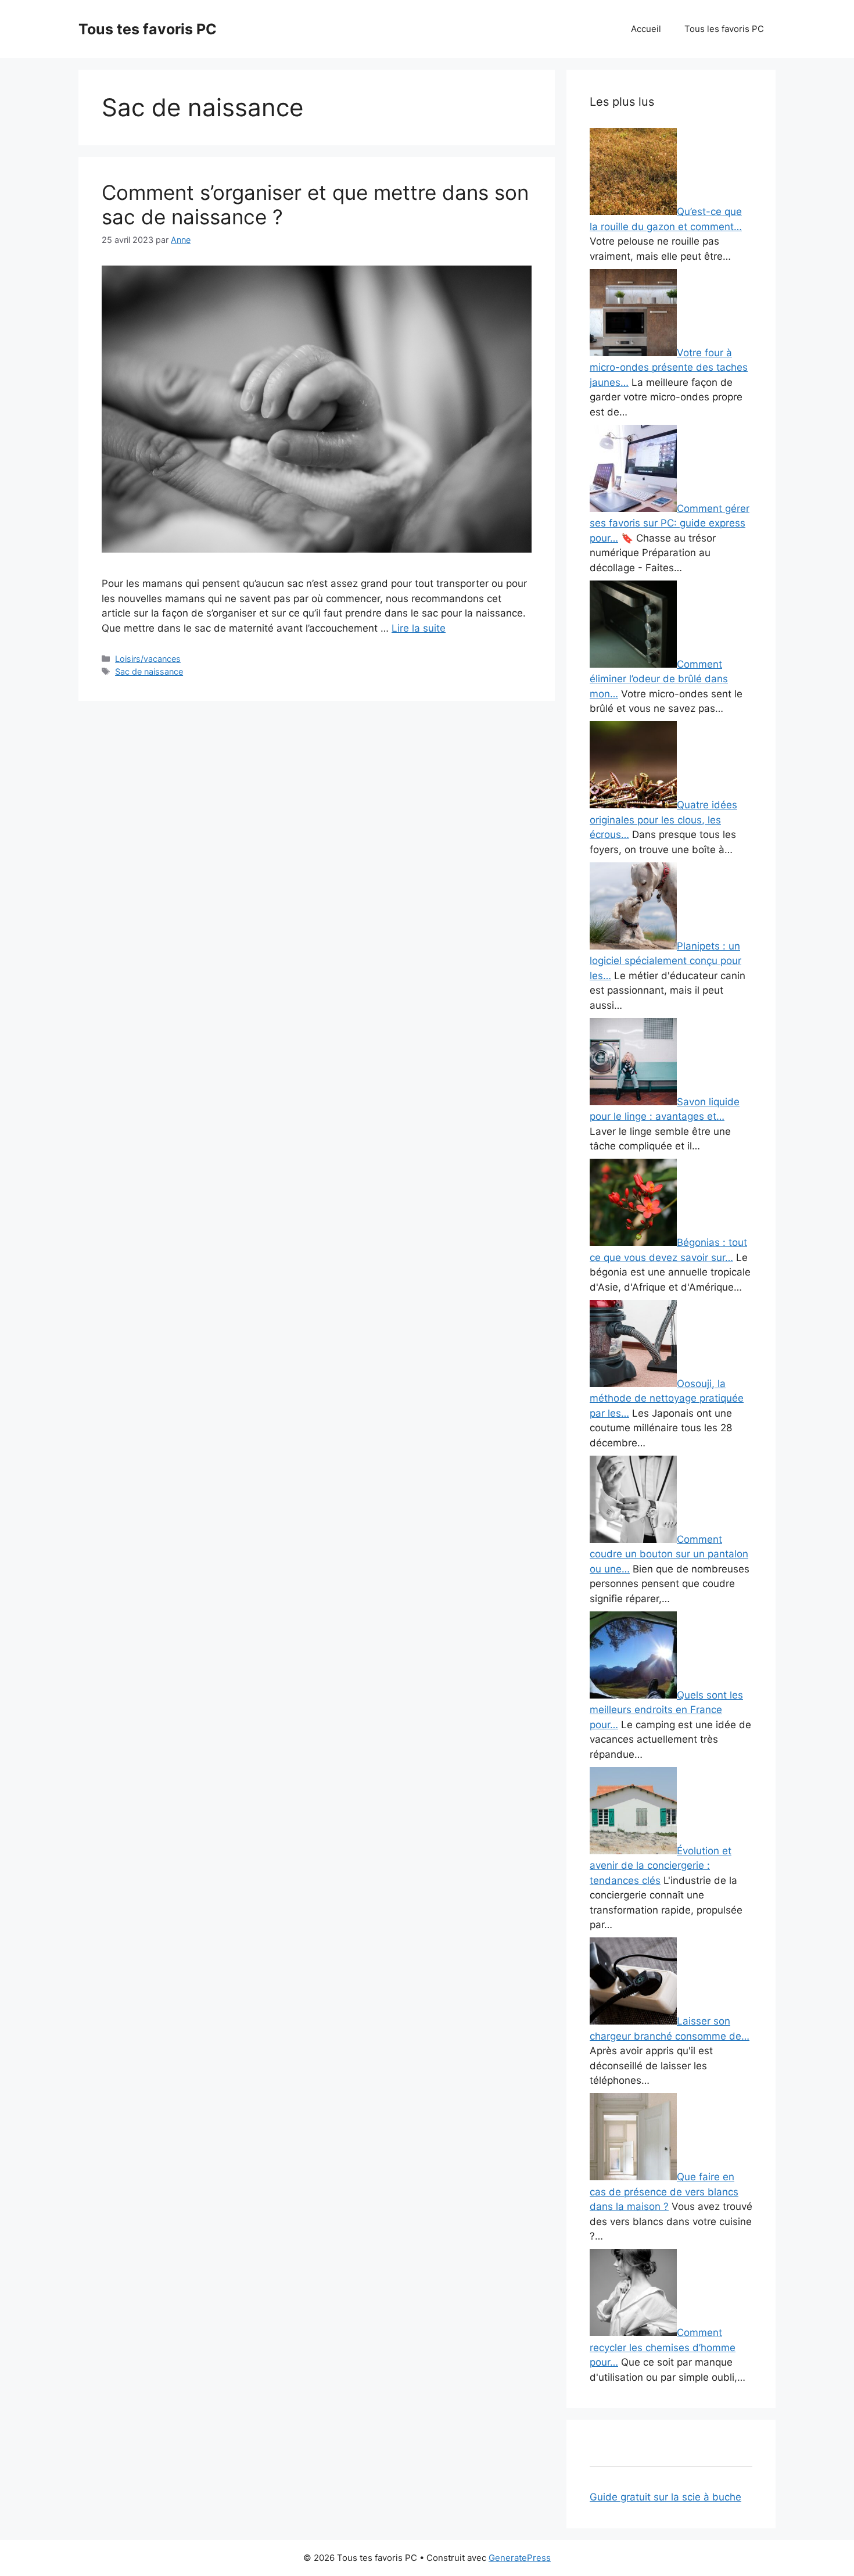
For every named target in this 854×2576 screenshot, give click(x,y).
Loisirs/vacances (148, 659)
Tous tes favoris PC (148, 29)
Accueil (646, 29)
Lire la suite (419, 628)
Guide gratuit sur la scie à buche (665, 2497)
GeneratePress (520, 2558)
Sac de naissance (149, 671)
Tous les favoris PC (724, 29)
